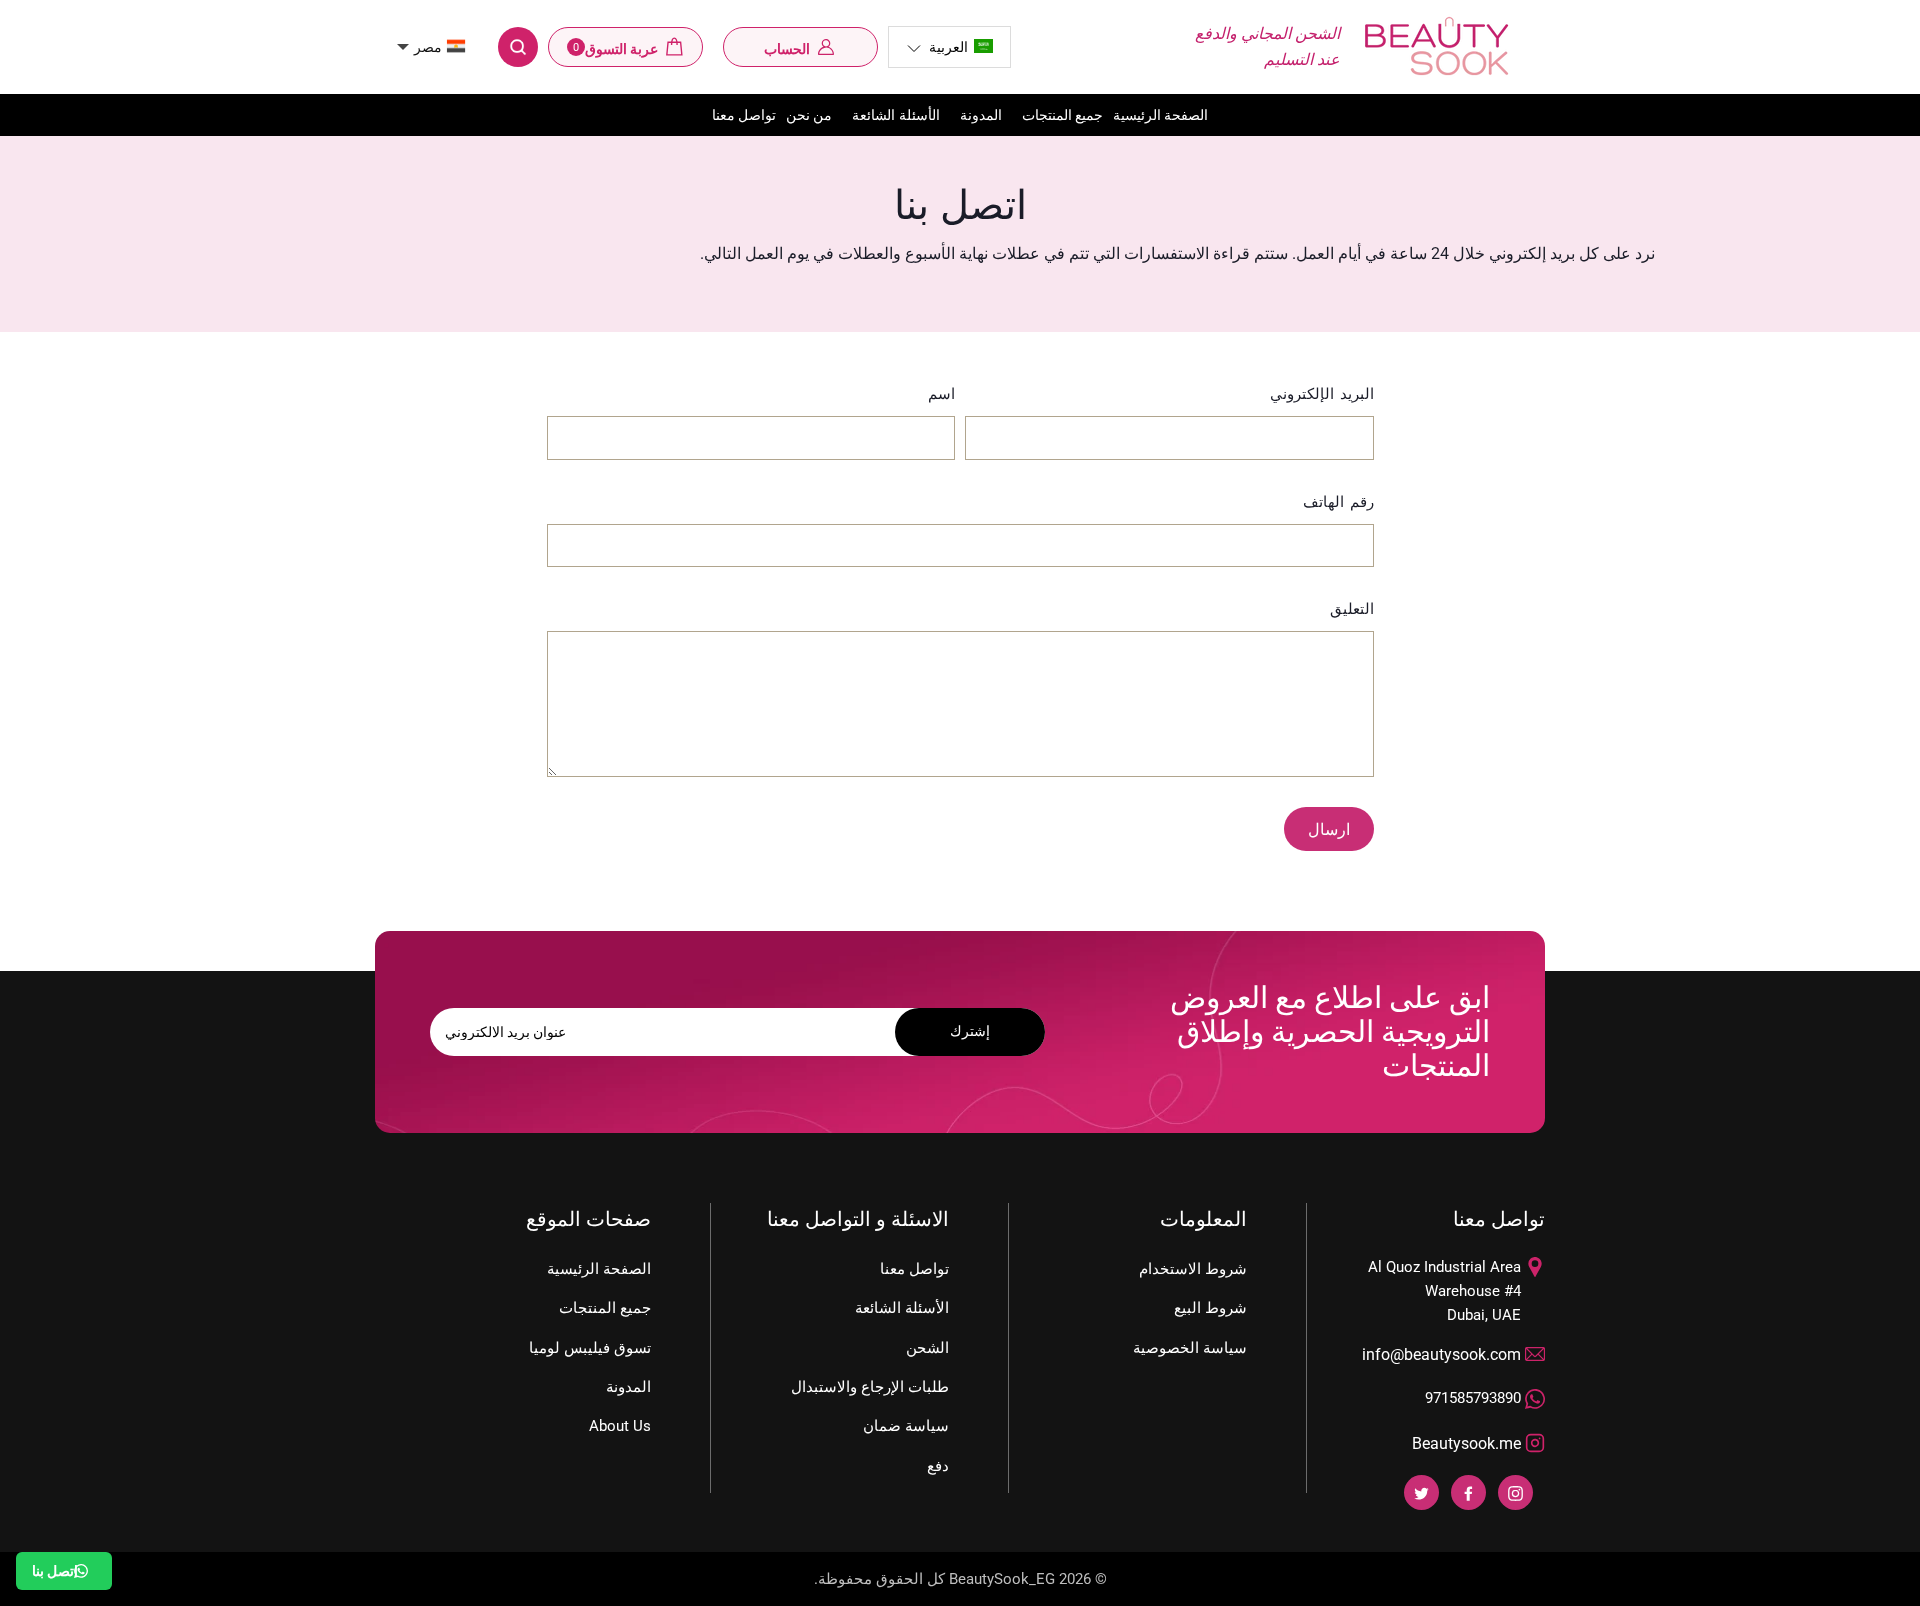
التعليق (1352, 609)
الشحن (927, 1348)
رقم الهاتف (1338, 502)
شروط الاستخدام (1193, 1269)
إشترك (970, 1031)
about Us (620, 1426)
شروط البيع (1210, 1308)
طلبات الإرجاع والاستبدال (870, 1387)
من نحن (809, 115)
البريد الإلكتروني (1322, 394)
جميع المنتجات (1062, 115)
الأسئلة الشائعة (895, 115)
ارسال (1329, 829)
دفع (938, 1466)
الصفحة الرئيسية (1160, 115)
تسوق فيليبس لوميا (590, 1348)
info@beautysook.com (1441, 1354)
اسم (941, 394)
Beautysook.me (1466, 1443)
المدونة (981, 115)
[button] (949, 46)
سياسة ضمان (906, 1426)
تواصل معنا (744, 115)
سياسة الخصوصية (1190, 1348)
